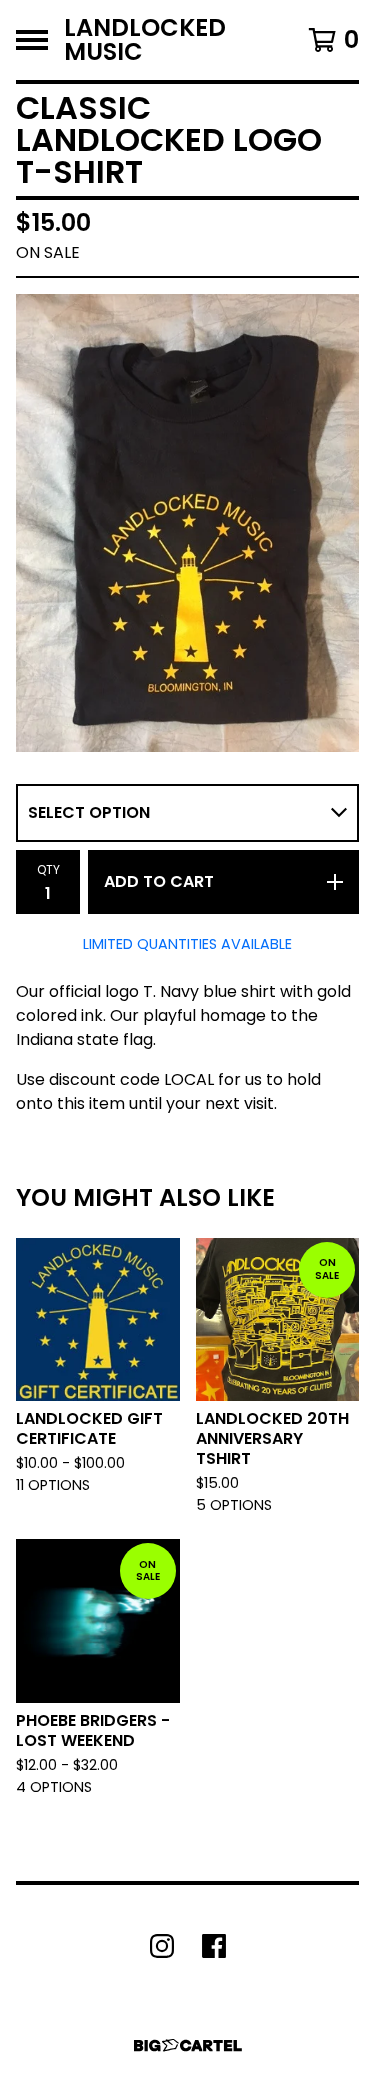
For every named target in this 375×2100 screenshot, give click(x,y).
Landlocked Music (145, 40)
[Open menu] (32, 40)
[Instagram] (162, 1946)
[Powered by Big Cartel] (188, 2045)
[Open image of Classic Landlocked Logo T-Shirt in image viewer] (187, 522)
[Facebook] (214, 1946)
